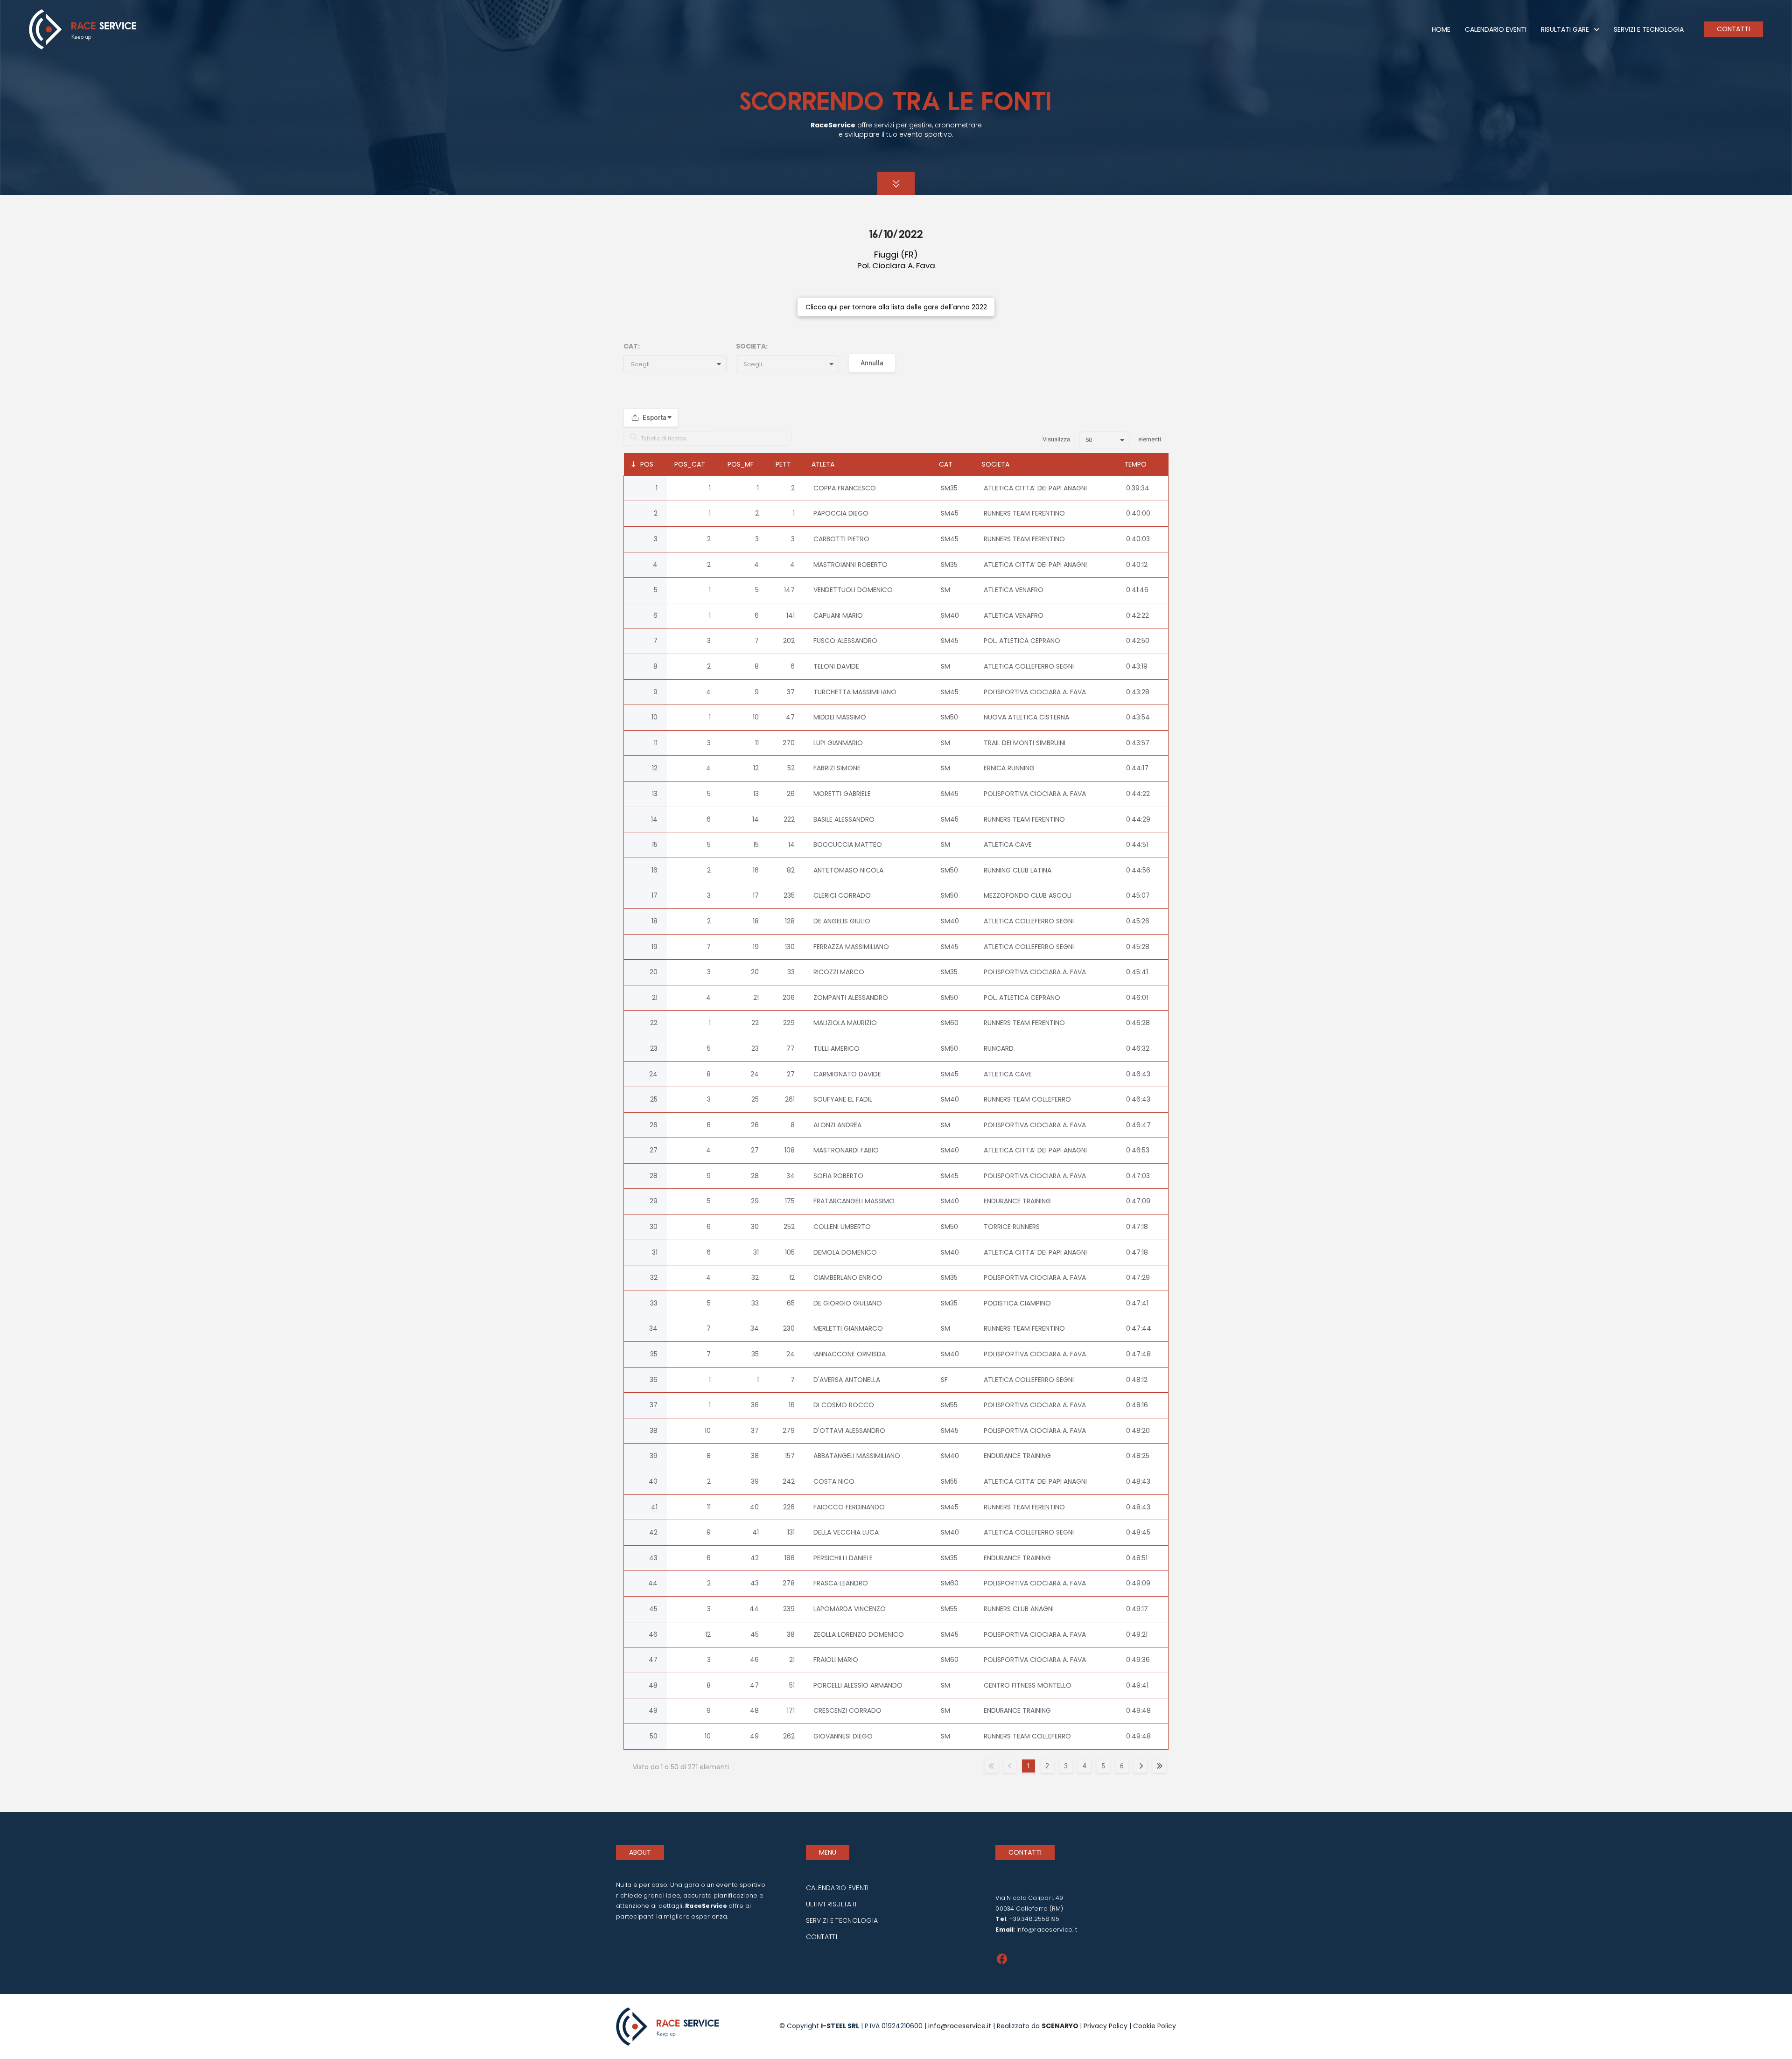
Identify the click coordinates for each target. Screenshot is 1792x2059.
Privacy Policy (1106, 2026)
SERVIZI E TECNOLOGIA (842, 1920)
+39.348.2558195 (1034, 1919)
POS (647, 464)
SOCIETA (996, 464)
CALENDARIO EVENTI (837, 1888)
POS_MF (741, 464)
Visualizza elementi (1102, 439)
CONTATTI (822, 1937)
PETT (783, 464)
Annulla (872, 363)
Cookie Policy (1154, 2026)
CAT (946, 464)
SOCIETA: (752, 346)
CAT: (632, 346)
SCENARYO (1061, 2026)
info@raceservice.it (1047, 1930)
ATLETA (823, 464)
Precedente (1010, 1766)
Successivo (1141, 1766)
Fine (1159, 1766)
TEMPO (1135, 464)
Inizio (991, 1766)
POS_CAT (690, 464)
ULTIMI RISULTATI (831, 1904)
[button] (679, 364)
